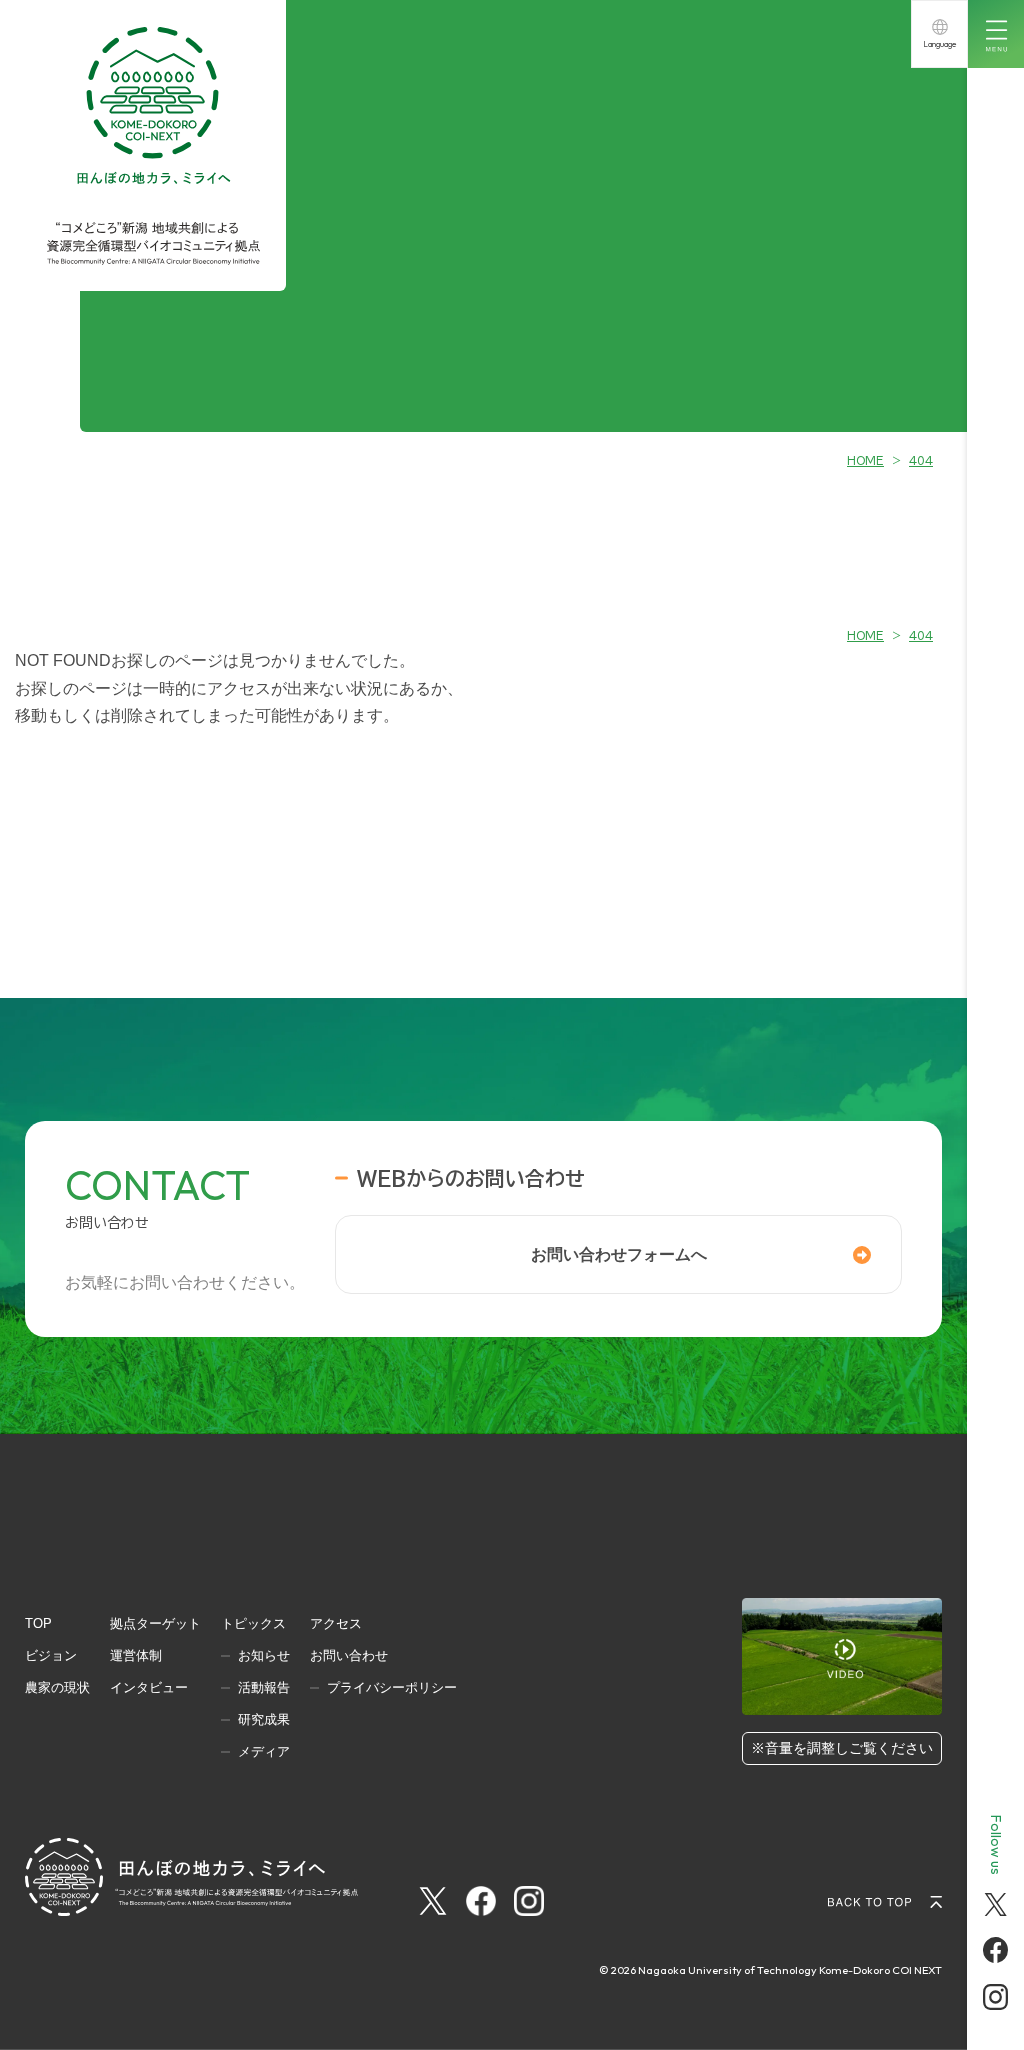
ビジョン (51, 1655)
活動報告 (264, 1687)
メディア (264, 1751)
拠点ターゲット (155, 1623)
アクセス (336, 1623)
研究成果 (264, 1719)
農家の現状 (57, 1687)
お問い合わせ (349, 1655)
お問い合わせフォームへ (619, 1254)
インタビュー (149, 1687)
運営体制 (136, 1655)
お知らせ (264, 1655)
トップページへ (484, 754)
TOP (38, 1623)
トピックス (253, 1623)
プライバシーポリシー (392, 1687)
